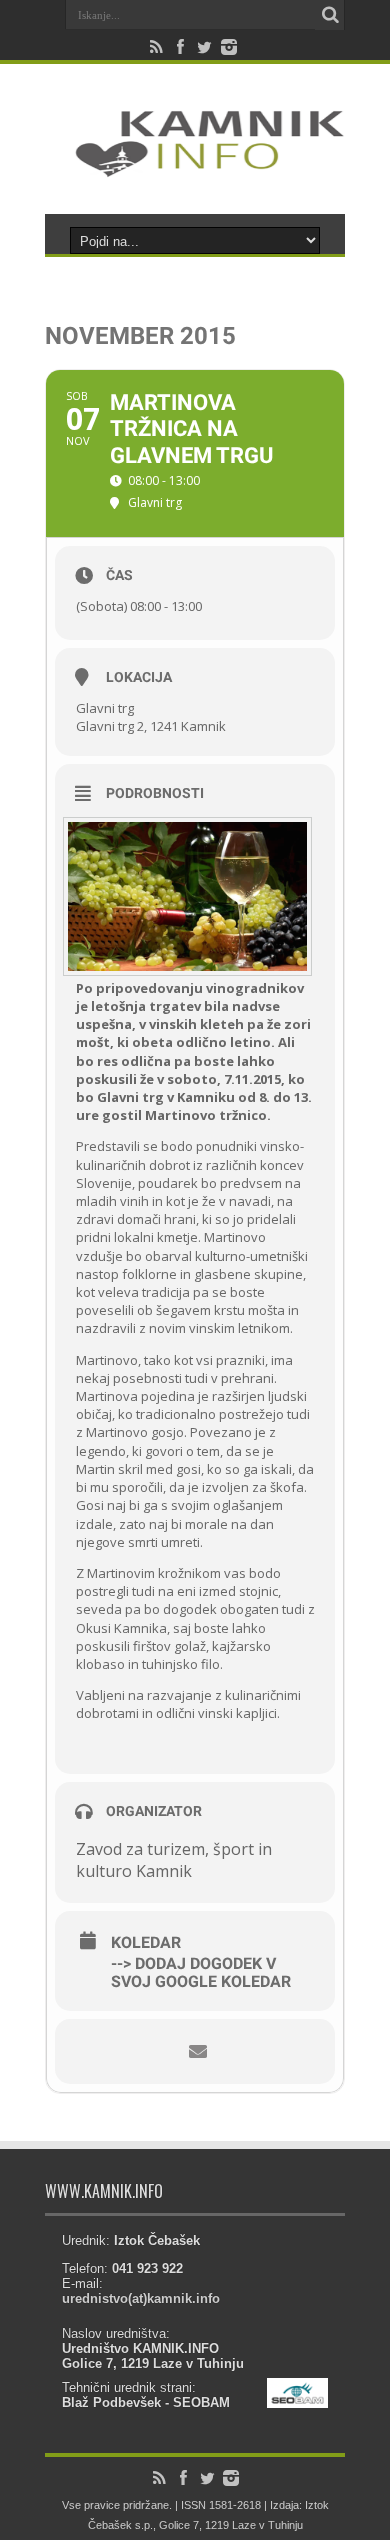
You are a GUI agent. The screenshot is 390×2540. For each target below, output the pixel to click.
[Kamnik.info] (195, 164)
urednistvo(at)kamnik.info (141, 2298)
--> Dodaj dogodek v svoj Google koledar (201, 1973)
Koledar (146, 1943)
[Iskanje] (330, 15)
